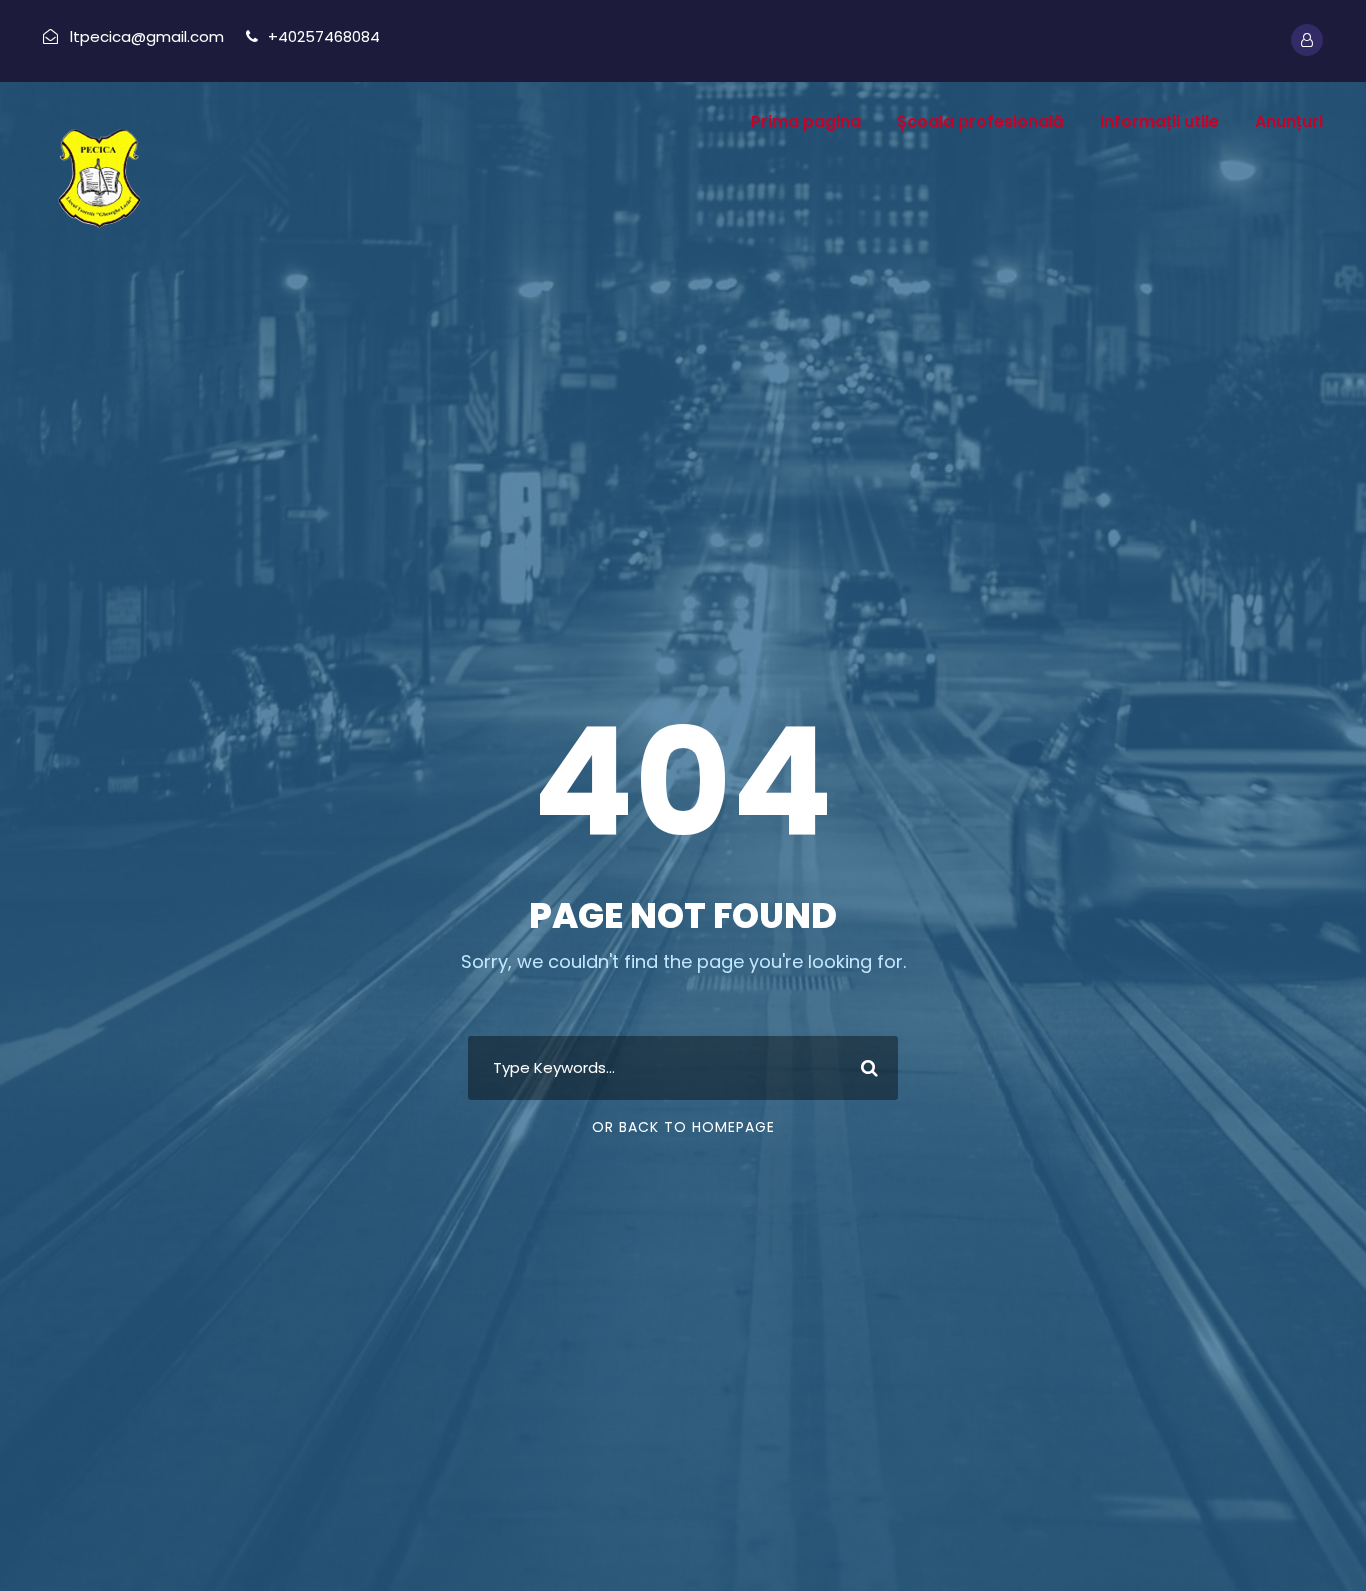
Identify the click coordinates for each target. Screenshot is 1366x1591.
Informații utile (1159, 121)
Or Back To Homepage (683, 1127)
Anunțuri (1289, 121)
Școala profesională (980, 121)
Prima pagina (806, 121)
